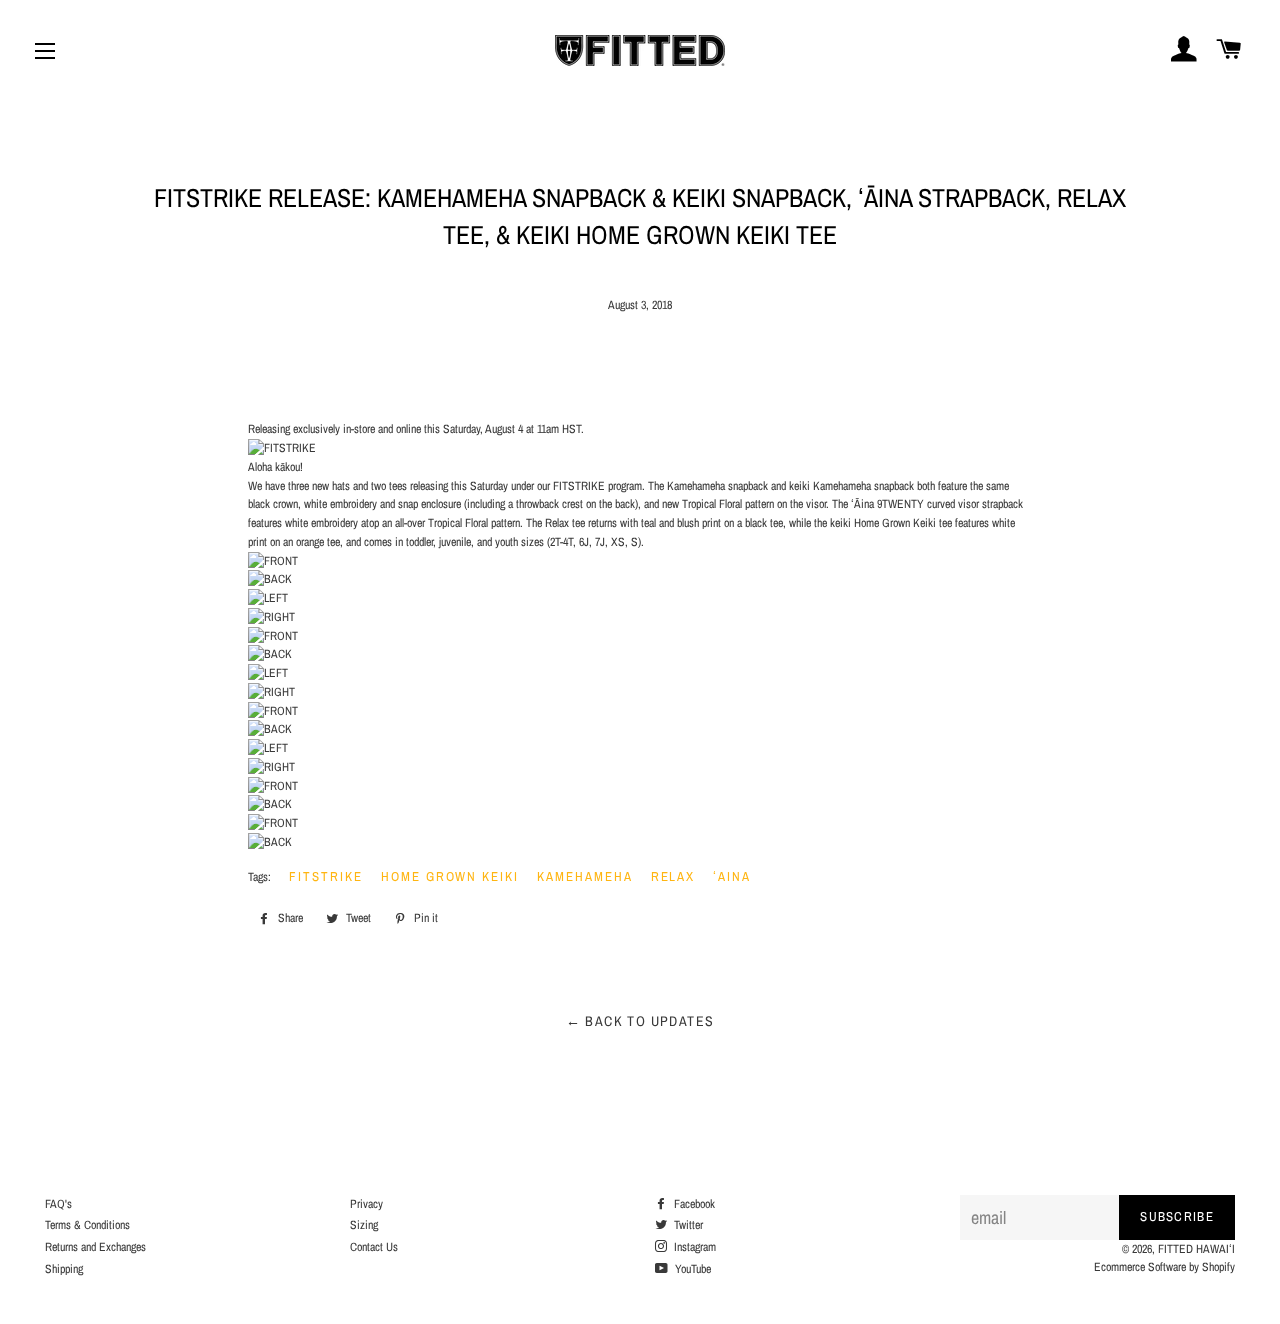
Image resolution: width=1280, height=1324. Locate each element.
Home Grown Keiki (450, 876)
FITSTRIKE (326, 876)
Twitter (687, 1225)
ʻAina (732, 876)
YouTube (691, 1269)
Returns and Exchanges (95, 1247)
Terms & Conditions (87, 1225)
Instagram (693, 1247)
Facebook (693, 1204)
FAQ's (58, 1204)
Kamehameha (585, 876)
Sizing (364, 1225)
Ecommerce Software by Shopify (1164, 1267)
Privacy (366, 1204)
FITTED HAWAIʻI (1196, 1249)
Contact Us (374, 1247)
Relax (673, 876)
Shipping (64, 1269)
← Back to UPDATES (640, 1021)
